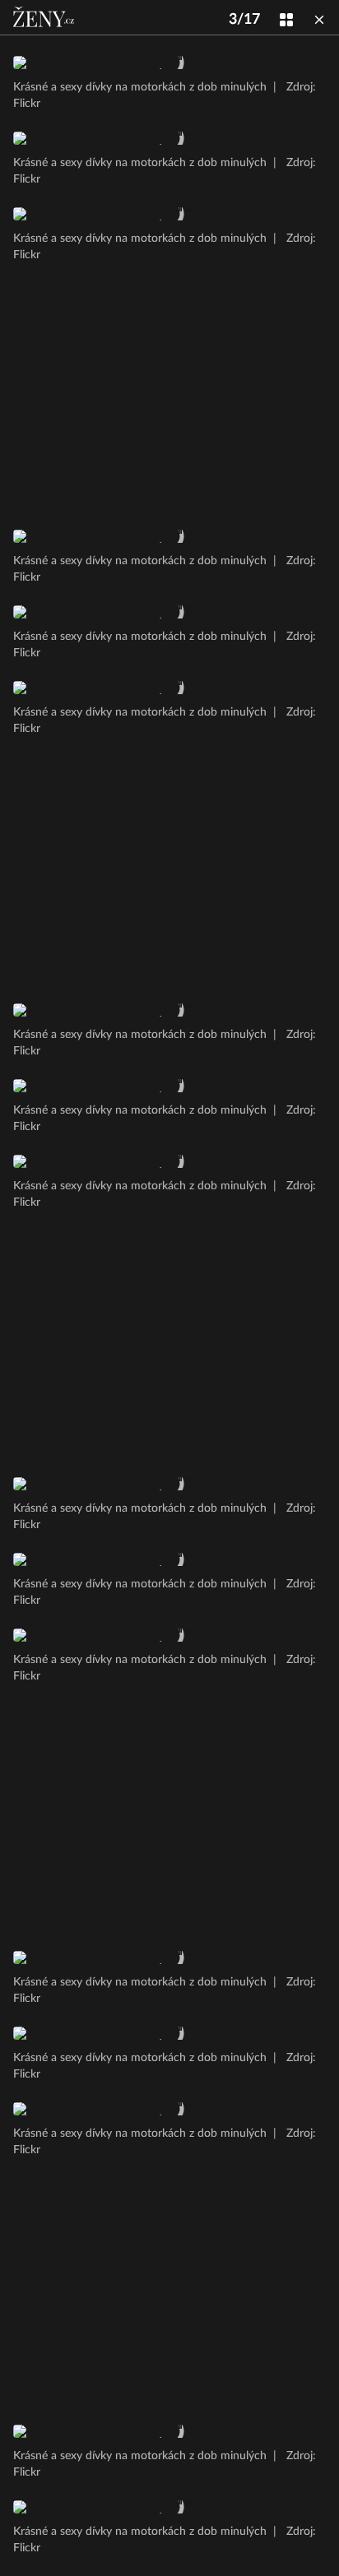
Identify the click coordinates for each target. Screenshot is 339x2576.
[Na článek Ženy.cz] (45, 17)
